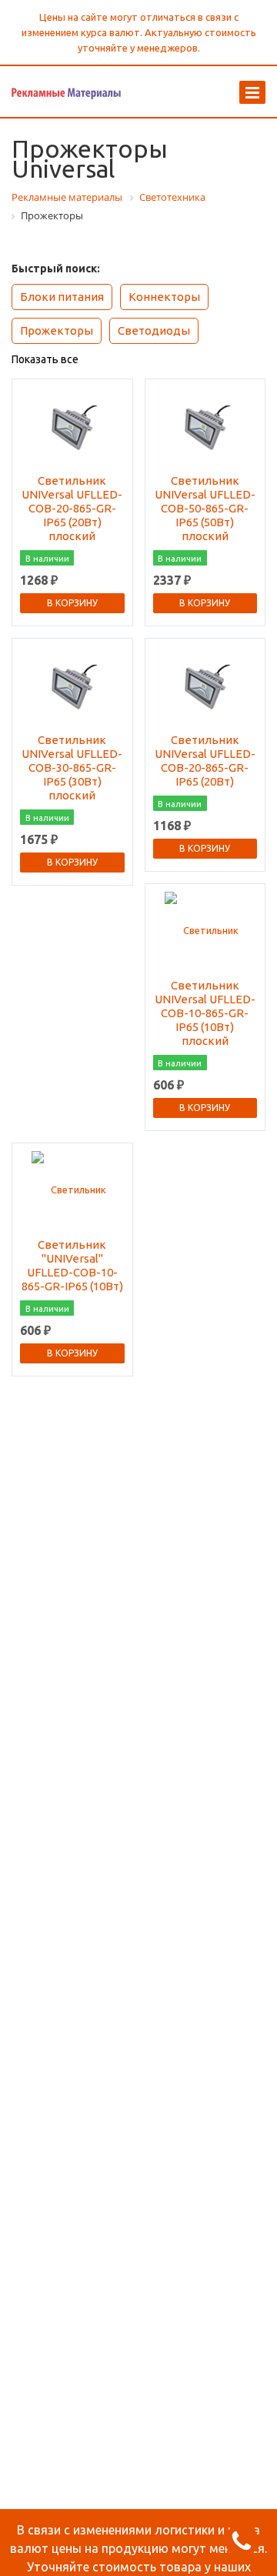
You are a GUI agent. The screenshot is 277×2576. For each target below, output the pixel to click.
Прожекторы (57, 330)
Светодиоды (154, 330)
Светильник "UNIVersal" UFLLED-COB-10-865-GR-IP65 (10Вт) (72, 1265)
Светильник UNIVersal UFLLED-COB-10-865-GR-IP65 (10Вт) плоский (205, 1013)
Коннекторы (164, 297)
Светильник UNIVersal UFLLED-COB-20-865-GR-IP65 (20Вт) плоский (72, 508)
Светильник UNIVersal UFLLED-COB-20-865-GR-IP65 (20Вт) (205, 761)
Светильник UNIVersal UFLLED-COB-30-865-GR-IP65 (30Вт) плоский (72, 767)
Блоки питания (62, 297)
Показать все (45, 359)
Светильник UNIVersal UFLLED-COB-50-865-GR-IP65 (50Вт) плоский (205, 508)
